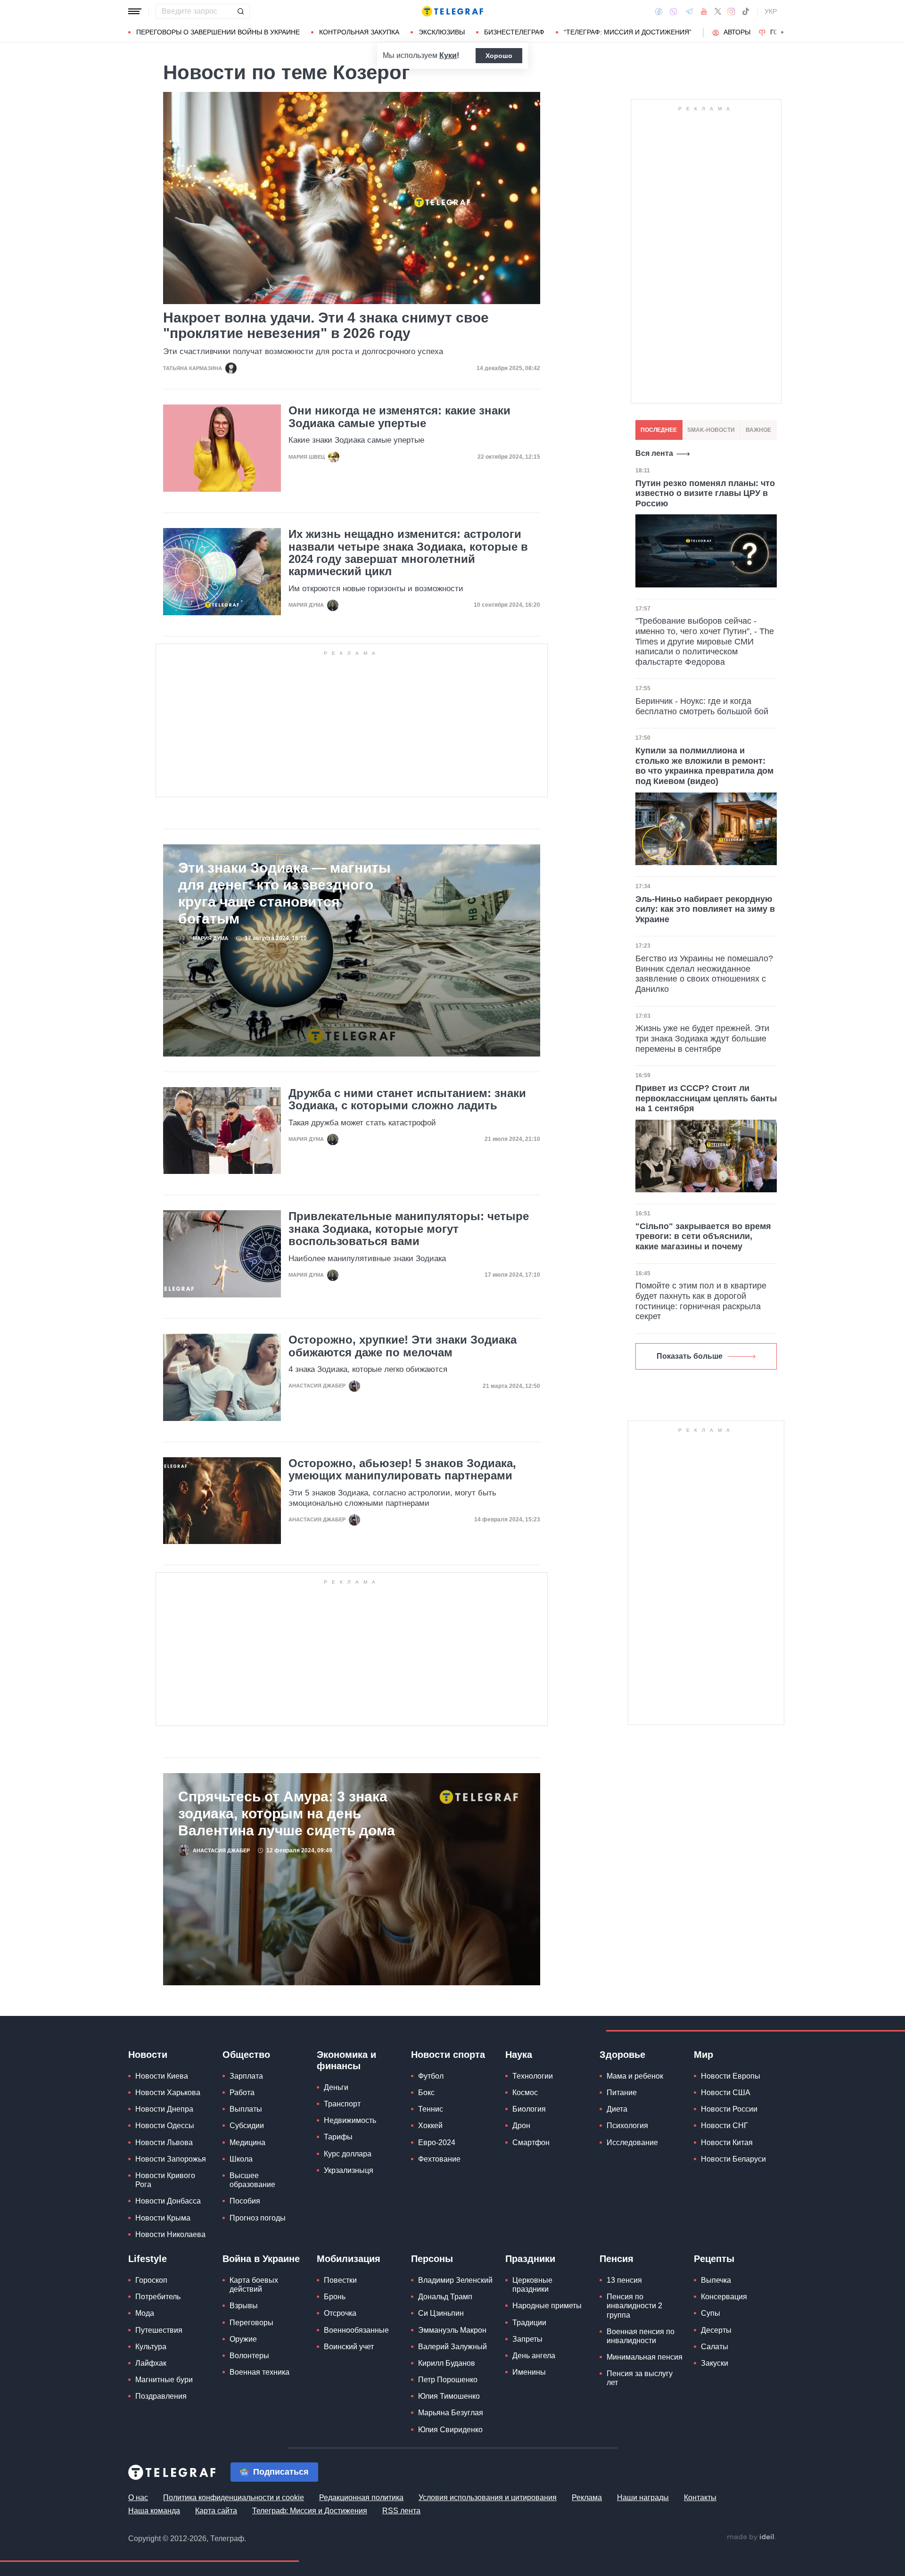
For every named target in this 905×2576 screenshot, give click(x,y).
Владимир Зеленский (455, 2280)
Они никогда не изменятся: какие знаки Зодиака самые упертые (399, 417)
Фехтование (439, 2159)
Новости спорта (448, 2055)
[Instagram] (731, 11)
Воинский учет (349, 2347)
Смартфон (531, 2143)
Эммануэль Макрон (452, 2330)
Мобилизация (349, 2259)
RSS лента (401, 2511)
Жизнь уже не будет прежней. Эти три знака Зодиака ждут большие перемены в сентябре (702, 1038)
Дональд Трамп (445, 2297)
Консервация (724, 2297)
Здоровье (622, 2055)
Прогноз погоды (258, 2218)
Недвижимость (350, 2120)
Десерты (716, 2330)
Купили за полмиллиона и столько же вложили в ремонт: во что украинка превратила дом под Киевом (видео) (704, 766)
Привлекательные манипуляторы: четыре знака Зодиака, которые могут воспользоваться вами (409, 1229)
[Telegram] (689, 11)
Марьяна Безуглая (451, 2413)
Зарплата (246, 2076)
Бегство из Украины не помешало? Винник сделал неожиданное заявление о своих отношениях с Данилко (704, 974)
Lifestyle (148, 2259)
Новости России (729, 2109)
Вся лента (654, 453)
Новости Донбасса (168, 2201)
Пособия (245, 2201)
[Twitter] (718, 11)
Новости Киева (162, 2076)
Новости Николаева (170, 2234)
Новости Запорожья (171, 2159)
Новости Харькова (168, 2093)
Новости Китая (727, 2143)
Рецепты (714, 2259)
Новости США (726, 2093)
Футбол (431, 2076)
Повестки (340, 2280)
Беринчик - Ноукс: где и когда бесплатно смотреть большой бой (702, 706)
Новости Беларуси (733, 2159)
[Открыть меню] (135, 11)
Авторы (737, 32)
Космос (525, 2093)
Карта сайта (216, 2511)
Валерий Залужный (452, 2347)
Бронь (335, 2297)
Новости (148, 2055)
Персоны (432, 2259)
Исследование (632, 2143)
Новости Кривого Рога (165, 2180)
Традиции (529, 2323)
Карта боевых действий (254, 2285)
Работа (242, 2093)
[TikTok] (746, 11)
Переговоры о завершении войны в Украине (218, 32)
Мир (703, 2055)
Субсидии (247, 2126)
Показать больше (690, 1356)
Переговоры (251, 2323)
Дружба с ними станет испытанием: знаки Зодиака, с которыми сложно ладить (407, 1099)
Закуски (715, 2363)
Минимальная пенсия (645, 2357)
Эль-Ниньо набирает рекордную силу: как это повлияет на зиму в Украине (705, 909)
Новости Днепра (164, 2109)
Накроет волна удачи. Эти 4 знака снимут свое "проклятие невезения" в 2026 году (326, 325)
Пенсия (617, 2259)
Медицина (247, 2143)
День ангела (534, 2356)
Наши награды (643, 2498)
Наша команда (154, 2511)
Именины (529, 2372)
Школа (241, 2159)
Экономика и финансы (346, 2060)
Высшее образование (252, 2180)
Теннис (431, 2109)
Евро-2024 (437, 2143)
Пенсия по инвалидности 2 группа (634, 2306)
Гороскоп (151, 2280)
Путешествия (159, 2330)
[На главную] (452, 11)
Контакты (700, 2498)
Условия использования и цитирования (488, 2498)
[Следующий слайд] (782, 33)
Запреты (527, 2339)
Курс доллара (348, 2154)
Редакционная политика (361, 2498)
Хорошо (499, 56)
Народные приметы (547, 2306)
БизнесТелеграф (514, 32)
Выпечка (716, 2280)
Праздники (530, 2259)
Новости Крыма (163, 2218)
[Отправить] (240, 11)
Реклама (587, 2498)
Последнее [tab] (659, 430)
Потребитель (158, 2297)
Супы (711, 2313)
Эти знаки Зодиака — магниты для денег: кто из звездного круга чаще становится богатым (284, 893)
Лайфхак (151, 2363)
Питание (622, 2093)
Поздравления (161, 2396)
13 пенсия (624, 2280)
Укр (771, 11)
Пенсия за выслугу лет (640, 2378)
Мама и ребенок (635, 2076)
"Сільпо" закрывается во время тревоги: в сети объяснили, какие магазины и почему (703, 1236)
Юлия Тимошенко (449, 2396)
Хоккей (430, 2126)
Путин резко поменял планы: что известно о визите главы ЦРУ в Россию (705, 493)
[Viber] (674, 12)
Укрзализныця (349, 2170)
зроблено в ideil (751, 2537)
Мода (145, 2313)
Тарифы (338, 2137)
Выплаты (246, 2109)
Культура (151, 2347)
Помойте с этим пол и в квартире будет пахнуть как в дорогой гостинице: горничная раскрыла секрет (701, 1301)
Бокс (426, 2093)
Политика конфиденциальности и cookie (234, 2498)
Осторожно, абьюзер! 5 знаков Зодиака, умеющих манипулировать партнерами (402, 1470)
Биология (529, 2109)
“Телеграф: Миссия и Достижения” (628, 32)
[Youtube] (704, 11)
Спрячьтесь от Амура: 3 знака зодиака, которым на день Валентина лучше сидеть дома (287, 1813)
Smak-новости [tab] (711, 430)
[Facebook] (659, 11)
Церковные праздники (532, 2285)
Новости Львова (164, 2143)
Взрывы (244, 2306)
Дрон (521, 2126)
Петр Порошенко (448, 2380)
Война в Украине (261, 2259)
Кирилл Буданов (447, 2363)
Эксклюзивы (442, 32)
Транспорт (342, 2104)
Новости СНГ (724, 2126)
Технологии (533, 2076)
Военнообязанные (356, 2330)
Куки (448, 55)
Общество (246, 2055)
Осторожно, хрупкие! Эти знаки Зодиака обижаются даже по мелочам (403, 1346)
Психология (627, 2126)
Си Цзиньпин (441, 2313)
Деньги (336, 2087)
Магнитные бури (164, 2380)
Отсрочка (340, 2313)
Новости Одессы (165, 2126)
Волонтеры (249, 2356)
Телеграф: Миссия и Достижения (310, 2511)
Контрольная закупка (359, 32)
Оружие (243, 2339)
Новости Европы (731, 2076)
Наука (519, 2055)
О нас (138, 2498)
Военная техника (259, 2372)
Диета (617, 2109)
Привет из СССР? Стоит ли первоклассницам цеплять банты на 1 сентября (706, 1098)
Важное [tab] (758, 430)
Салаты (715, 2347)
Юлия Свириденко (450, 2430)
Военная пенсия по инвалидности (641, 2336)
